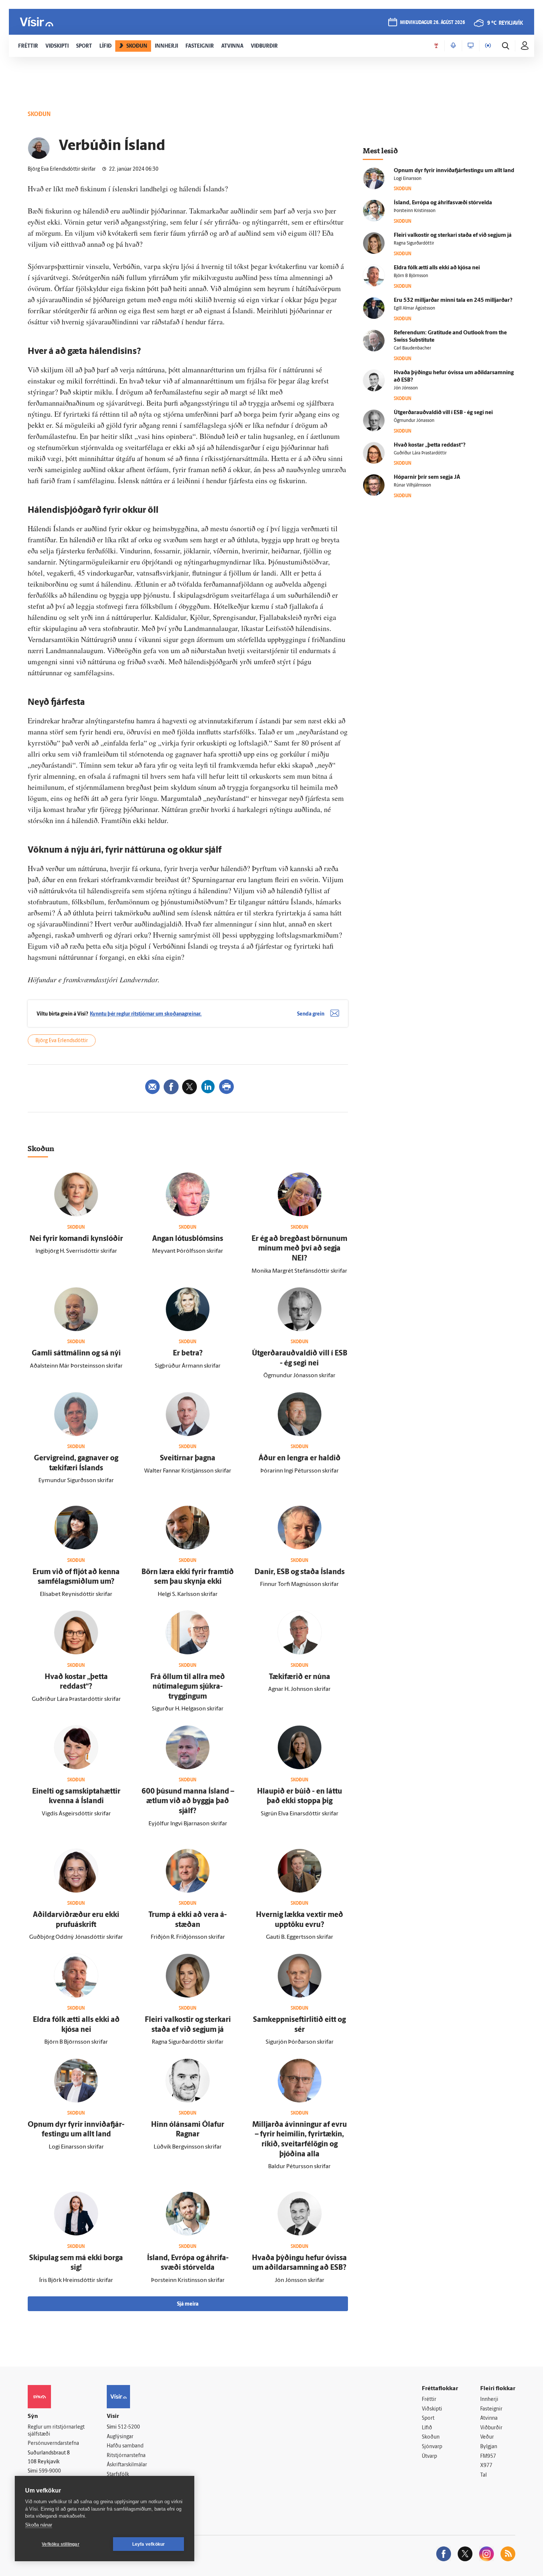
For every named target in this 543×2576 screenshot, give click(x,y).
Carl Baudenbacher (412, 348)
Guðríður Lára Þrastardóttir (420, 453)
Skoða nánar (39, 2525)
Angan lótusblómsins (188, 1239)
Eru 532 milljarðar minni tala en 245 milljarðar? (453, 301)
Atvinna (489, 2418)
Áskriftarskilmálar (127, 2465)
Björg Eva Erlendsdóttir (62, 1041)
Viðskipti (432, 2409)
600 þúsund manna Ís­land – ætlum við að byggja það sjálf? (188, 1802)
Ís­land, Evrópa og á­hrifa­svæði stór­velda (443, 203)
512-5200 (129, 2427)
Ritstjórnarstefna (126, 2456)
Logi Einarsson (408, 179)
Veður (487, 2437)
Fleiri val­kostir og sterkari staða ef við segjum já (453, 236)
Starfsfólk (118, 2475)
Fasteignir (491, 2409)
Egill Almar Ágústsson (414, 308)
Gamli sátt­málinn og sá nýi (76, 1354)
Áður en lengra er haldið (300, 1458)
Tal (484, 2475)
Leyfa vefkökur (149, 2544)
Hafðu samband (125, 2446)
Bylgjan (489, 2447)
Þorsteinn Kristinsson (415, 211)
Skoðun (431, 2437)
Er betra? (188, 1354)
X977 (486, 2466)
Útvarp (429, 2456)
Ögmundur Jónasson (414, 421)
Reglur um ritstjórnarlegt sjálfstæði (56, 2431)
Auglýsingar (120, 2437)
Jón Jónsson (406, 388)
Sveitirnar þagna (188, 1458)
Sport (428, 2418)
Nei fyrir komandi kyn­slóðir (76, 1239)
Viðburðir (491, 2428)
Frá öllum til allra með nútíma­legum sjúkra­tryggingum (188, 1687)
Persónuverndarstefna (53, 2444)
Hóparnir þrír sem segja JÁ (427, 477)
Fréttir (429, 2400)
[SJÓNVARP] (471, 46)
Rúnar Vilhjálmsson (412, 485)
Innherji (489, 2400)
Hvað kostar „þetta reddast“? (430, 445)
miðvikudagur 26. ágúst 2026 (433, 23)
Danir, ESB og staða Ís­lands (300, 1572)
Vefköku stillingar (61, 2544)
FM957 (488, 2456)
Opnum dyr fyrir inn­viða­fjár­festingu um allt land (454, 171)
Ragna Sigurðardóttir (414, 243)
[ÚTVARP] (488, 46)
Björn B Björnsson (411, 276)
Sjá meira (188, 2304)
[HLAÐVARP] (453, 46)
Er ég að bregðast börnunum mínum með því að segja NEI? (299, 1249)
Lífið (427, 2428)
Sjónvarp (432, 2447)
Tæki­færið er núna (300, 1677)
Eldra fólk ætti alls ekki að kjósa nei (437, 268)
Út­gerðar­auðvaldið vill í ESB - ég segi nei (443, 413)
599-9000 (50, 2471)
